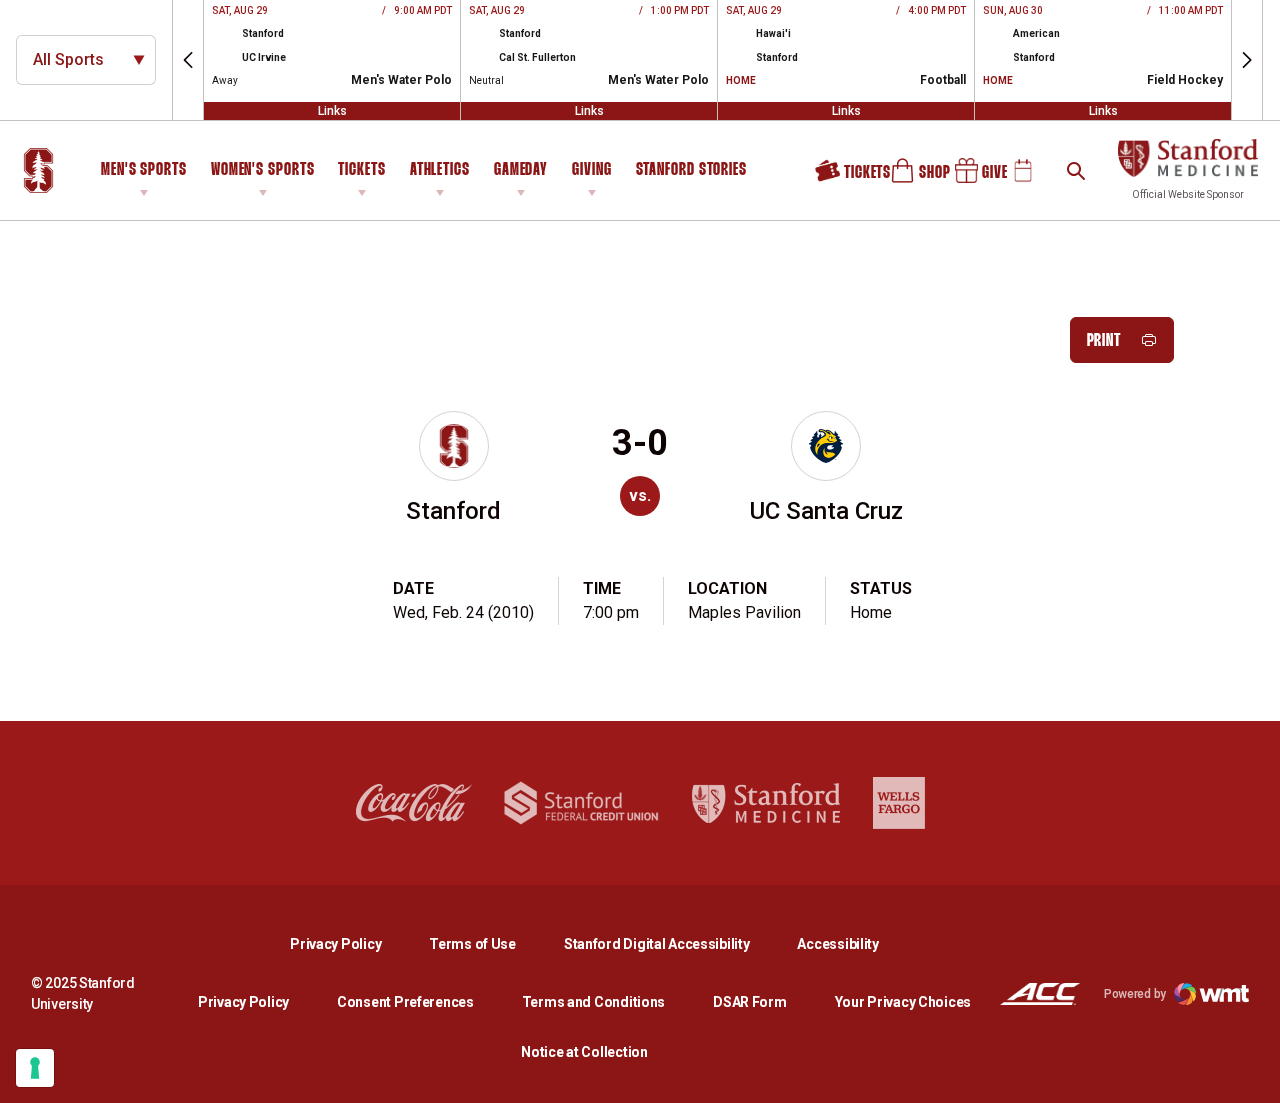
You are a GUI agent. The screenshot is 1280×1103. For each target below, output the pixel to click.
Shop (911, 178)
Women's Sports (263, 170)
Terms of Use (472, 944)
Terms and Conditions (593, 1002)
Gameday (521, 170)
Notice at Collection (584, 1052)
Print (1104, 341)
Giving (591, 170)
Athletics (440, 170)
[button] (188, 60)
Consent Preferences (405, 1002)
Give (974, 178)
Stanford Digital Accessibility (673, 943)
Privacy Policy (351, 943)
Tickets (361, 170)
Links (332, 111)
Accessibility (837, 943)
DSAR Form (749, 1002)
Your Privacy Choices (903, 1002)
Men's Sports (144, 170)
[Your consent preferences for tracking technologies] (35, 1068)
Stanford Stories (691, 173)
